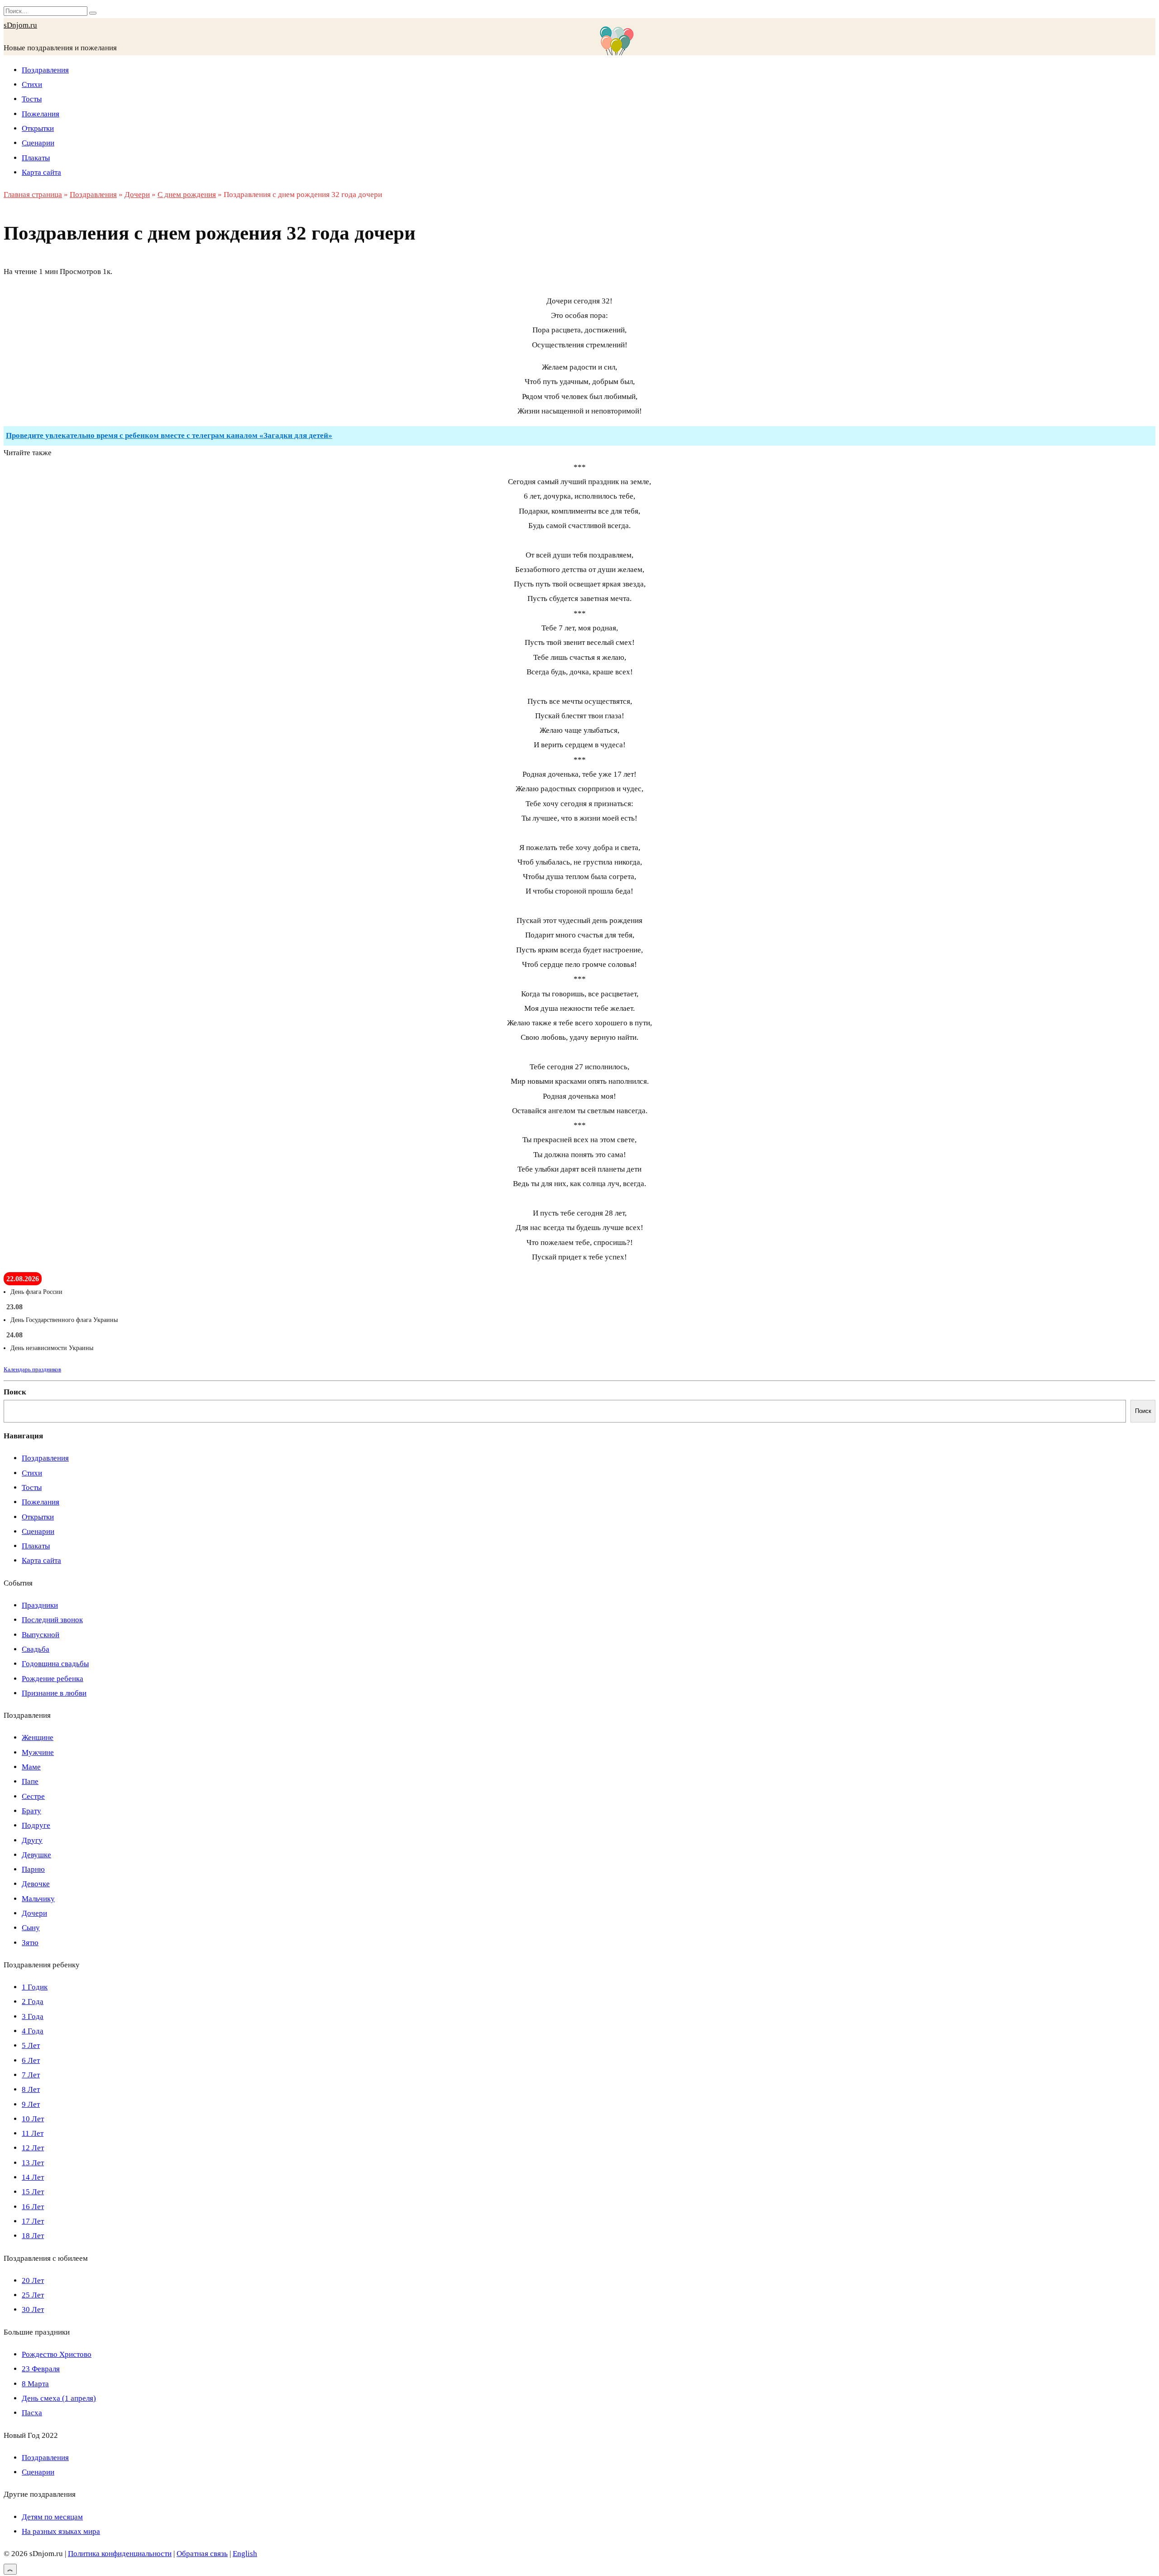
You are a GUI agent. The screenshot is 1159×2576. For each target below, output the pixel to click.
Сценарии (38, 143)
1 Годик (35, 1987)
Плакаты (36, 158)
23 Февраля (41, 2369)
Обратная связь (202, 2554)
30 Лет (33, 2309)
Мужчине (38, 1752)
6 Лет (31, 2060)
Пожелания (41, 114)
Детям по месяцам (52, 2517)
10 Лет (33, 2119)
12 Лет (33, 2148)
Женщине (38, 1737)
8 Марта (35, 2384)
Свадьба (36, 1649)
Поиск (15, 1392)
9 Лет (31, 2104)
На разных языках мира (61, 2531)
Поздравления (45, 70)
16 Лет (33, 2207)
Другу (32, 1840)
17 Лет (33, 2221)
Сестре (33, 1796)
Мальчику (38, 1899)
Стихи (32, 84)
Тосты (32, 99)
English (245, 2554)
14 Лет (33, 2177)
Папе (30, 1781)
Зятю (30, 1943)
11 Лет (33, 2133)
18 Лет (33, 2236)
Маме (31, 1767)
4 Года (33, 2031)
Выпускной (41, 1635)
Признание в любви (54, 1693)
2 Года (33, 2002)
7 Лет (31, 2075)
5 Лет (31, 2045)
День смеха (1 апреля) (59, 2398)
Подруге (36, 1825)
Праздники (40, 1605)
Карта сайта (41, 172)
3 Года (33, 2016)
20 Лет (33, 2280)
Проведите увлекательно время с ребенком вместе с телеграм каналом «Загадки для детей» (169, 435)
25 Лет (33, 2295)
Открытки (38, 128)
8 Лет (31, 2089)
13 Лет (33, 2163)
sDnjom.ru (20, 25)
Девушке (36, 1855)
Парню (33, 1869)
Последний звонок (52, 1620)
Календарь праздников (32, 1369)
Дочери (34, 1913)
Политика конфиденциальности (120, 2554)
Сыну (31, 1928)
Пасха (32, 2413)
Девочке (36, 1884)
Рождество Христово (57, 2354)
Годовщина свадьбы (55, 1664)
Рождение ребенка (53, 1679)
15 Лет (33, 2192)
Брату (31, 1811)
